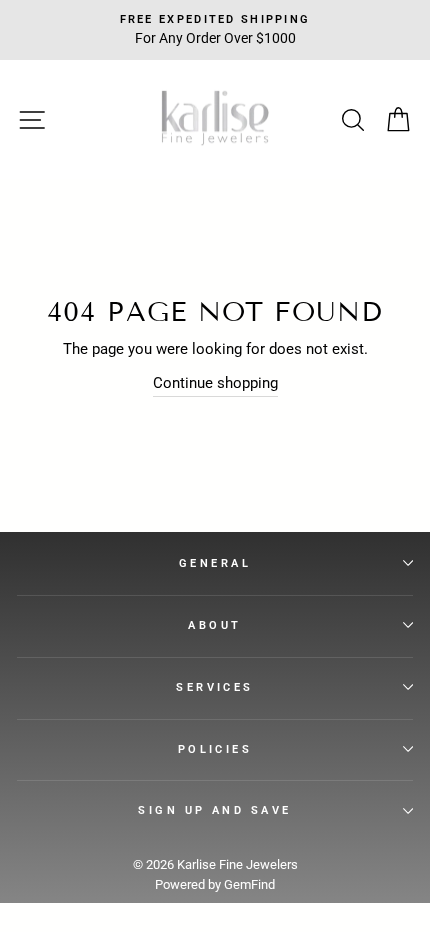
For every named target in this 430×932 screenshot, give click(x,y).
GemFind (249, 884)
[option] (215, 30)
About (214, 625)
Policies (215, 749)
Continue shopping (215, 383)
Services (215, 687)
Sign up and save (214, 810)
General (215, 563)
